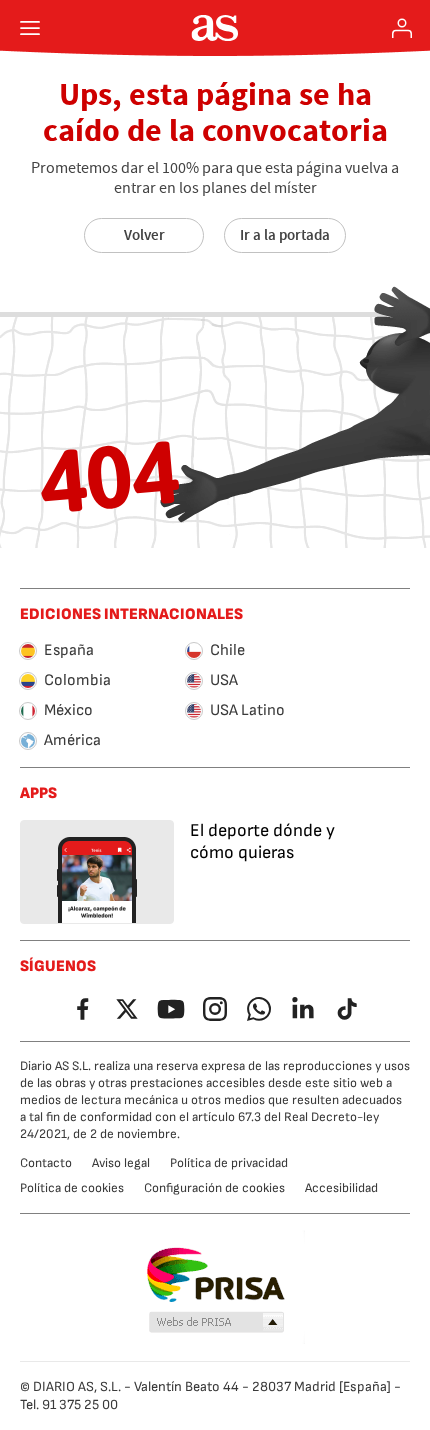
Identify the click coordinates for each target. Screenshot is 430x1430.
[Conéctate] (402, 28)
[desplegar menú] (30, 28)
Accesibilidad (341, 1188)
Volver (144, 235)
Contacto (46, 1163)
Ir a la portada (285, 235)
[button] (217, 1323)
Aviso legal (121, 1163)
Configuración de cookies (214, 1188)
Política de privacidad (229, 1163)
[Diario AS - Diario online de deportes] (215, 28)
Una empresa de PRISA (215, 1275)
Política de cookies (72, 1188)
